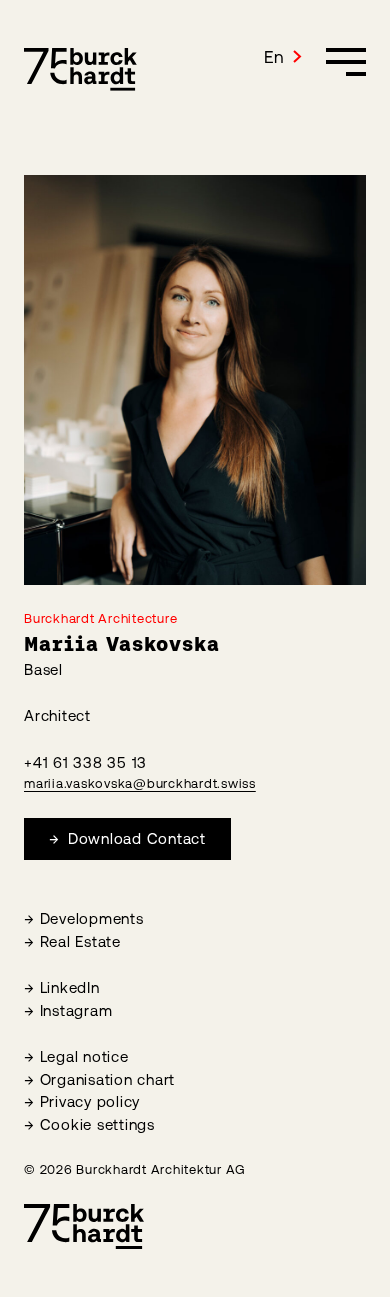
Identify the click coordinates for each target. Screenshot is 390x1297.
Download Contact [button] (134, 838)
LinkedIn (70, 987)
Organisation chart (108, 1079)
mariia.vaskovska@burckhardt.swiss (140, 783)
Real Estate (80, 941)
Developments (92, 918)
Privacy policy (90, 1101)
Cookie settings (97, 1124)
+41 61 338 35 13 (85, 762)
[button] (283, 57)
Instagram (76, 1010)
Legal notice (84, 1056)
